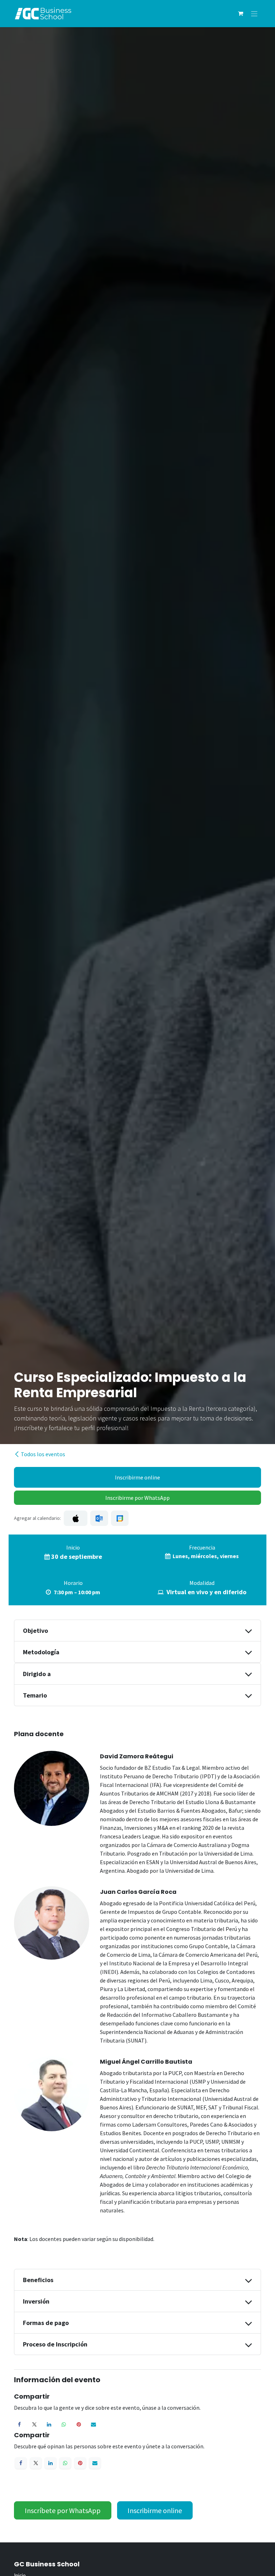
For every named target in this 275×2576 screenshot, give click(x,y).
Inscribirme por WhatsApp (137, 1498)
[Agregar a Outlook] (99, 1518)
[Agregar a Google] (120, 1518)
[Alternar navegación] (254, 13)
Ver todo (242, 2558)
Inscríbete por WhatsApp (63, 2510)
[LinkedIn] (49, 2424)
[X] (34, 2424)
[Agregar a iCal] (76, 1518)
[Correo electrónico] (93, 2424)
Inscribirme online (137, 1477)
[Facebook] (19, 2424)
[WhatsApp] (64, 2424)
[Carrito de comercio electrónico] (241, 14)
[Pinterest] (79, 2424)
